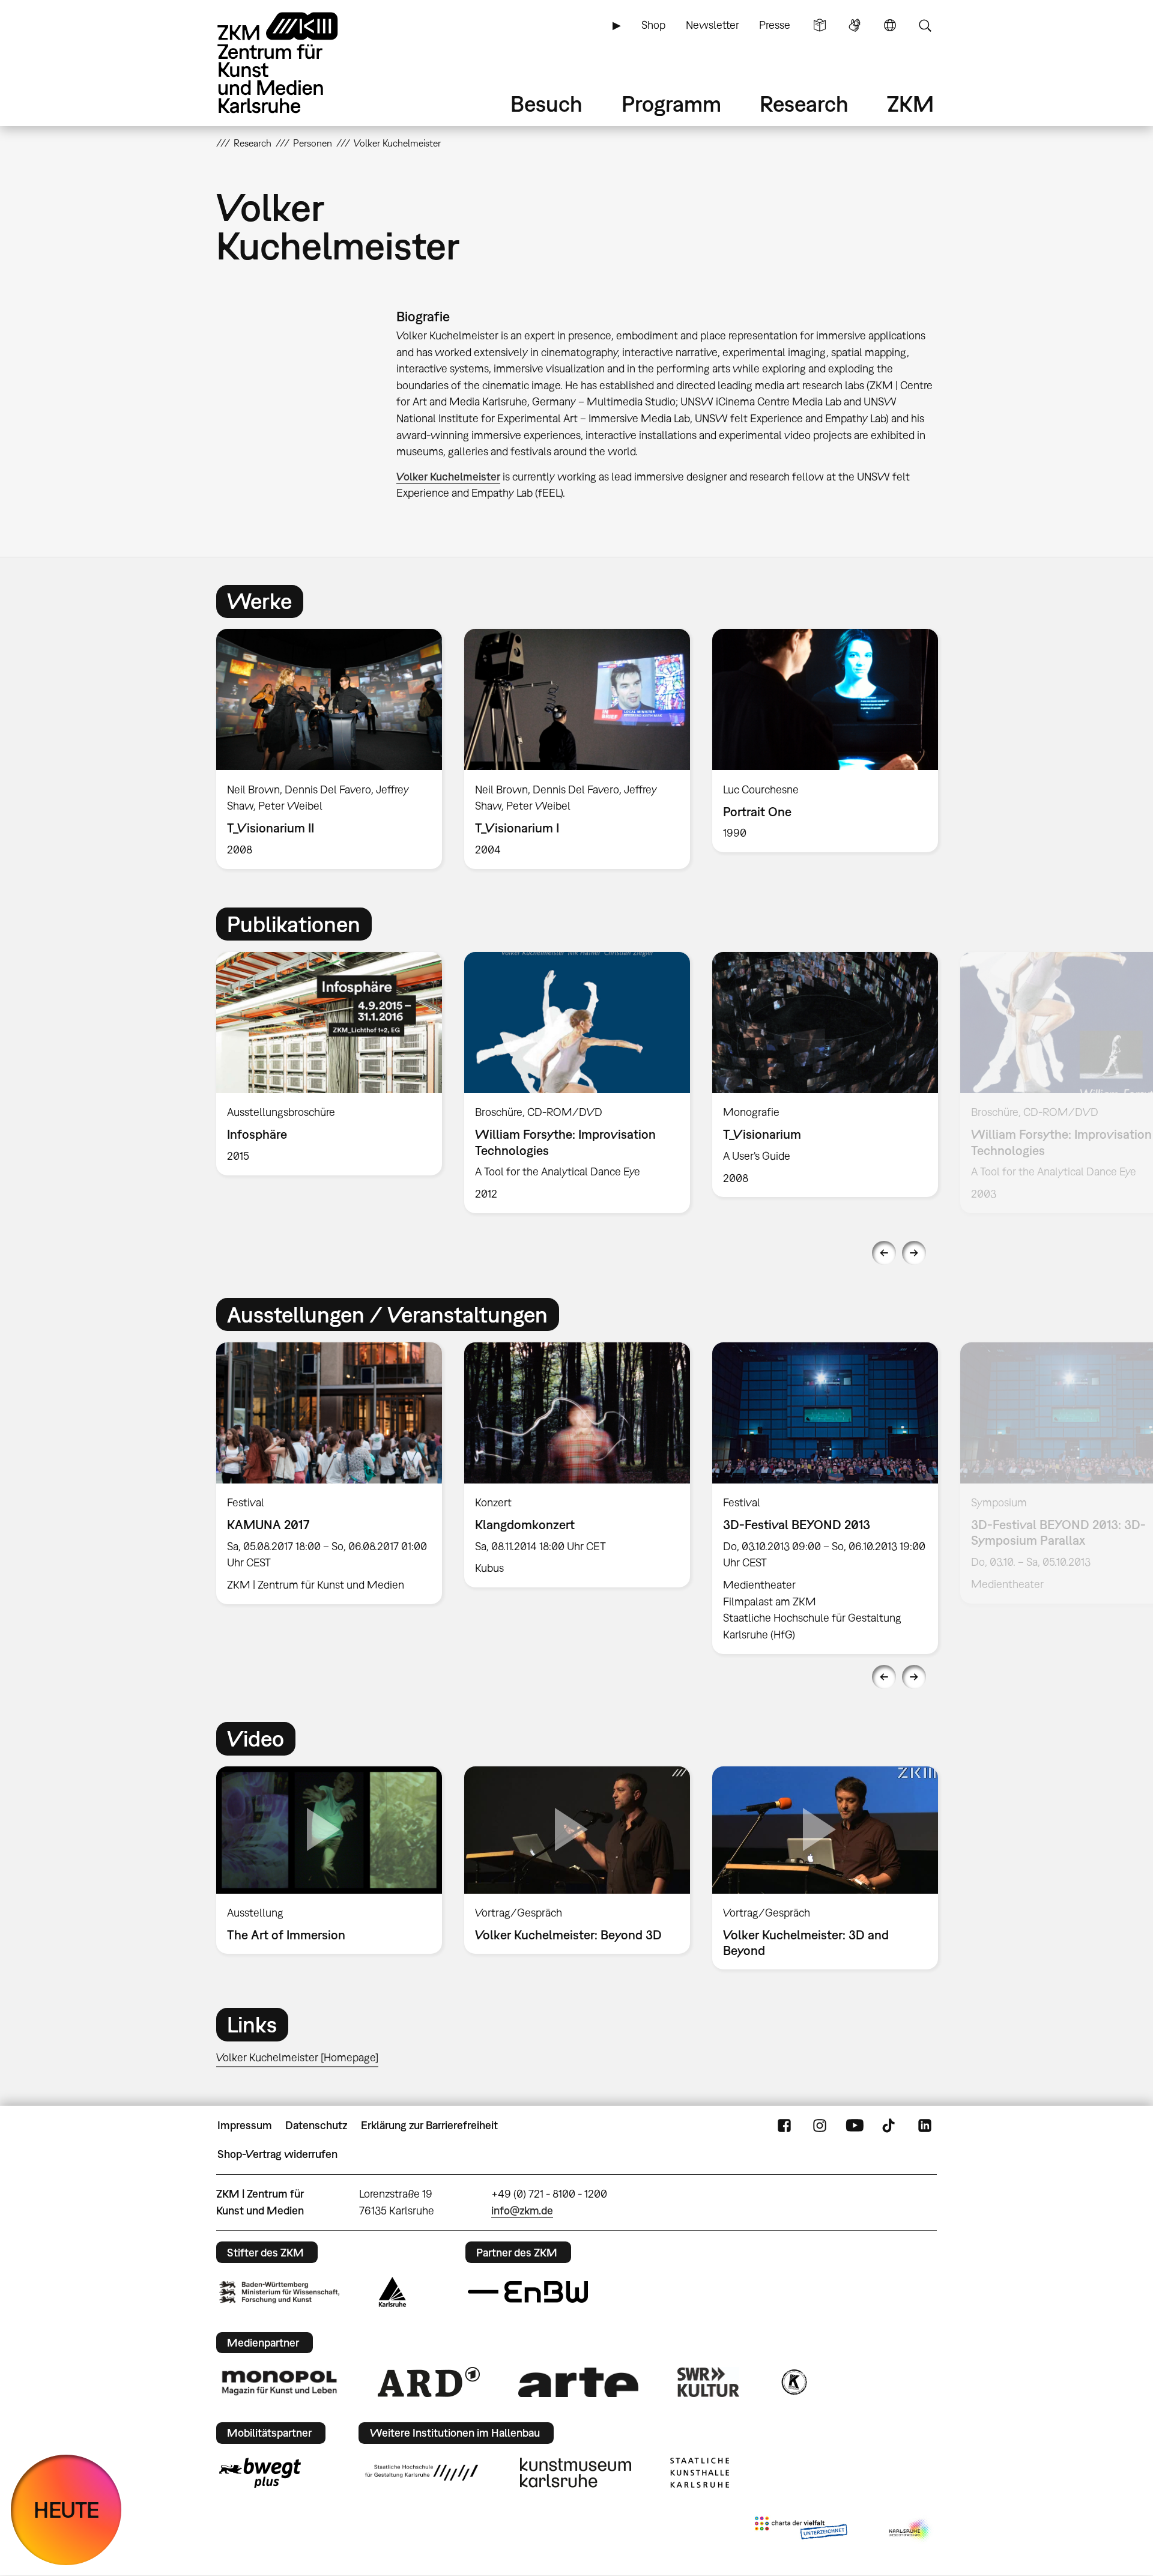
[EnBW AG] (528, 2292)
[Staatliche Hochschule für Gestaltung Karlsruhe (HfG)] (422, 2473)
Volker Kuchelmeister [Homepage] (297, 2057)
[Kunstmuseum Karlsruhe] (576, 2473)
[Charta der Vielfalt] (801, 2530)
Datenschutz (316, 2125)
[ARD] (429, 2382)
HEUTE (66, 2510)
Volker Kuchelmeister (448, 477)
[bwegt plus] (260, 2473)
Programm (671, 104)
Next (914, 1253)
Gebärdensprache (855, 25)
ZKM (910, 104)
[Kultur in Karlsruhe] (793, 2382)
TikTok (890, 2126)
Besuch (546, 104)
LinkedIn (925, 2126)
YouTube (855, 2126)
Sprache (890, 25)
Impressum (245, 2125)
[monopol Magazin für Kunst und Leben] (279, 2382)
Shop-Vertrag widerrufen (277, 2154)
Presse (775, 25)
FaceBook (784, 2126)
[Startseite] (294, 63)
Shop (653, 25)
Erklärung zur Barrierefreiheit (429, 2125)
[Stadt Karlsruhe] (392, 2292)
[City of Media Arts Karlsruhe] (910, 2530)
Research (804, 104)
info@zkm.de (522, 2211)
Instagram (820, 2126)
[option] (329, 749)
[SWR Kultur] (709, 2382)
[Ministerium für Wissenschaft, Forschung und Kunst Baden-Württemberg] (279, 2292)
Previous (884, 1253)
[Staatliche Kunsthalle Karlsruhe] (700, 2473)
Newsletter (713, 25)
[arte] (578, 2382)
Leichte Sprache (820, 25)
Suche (925, 25)
